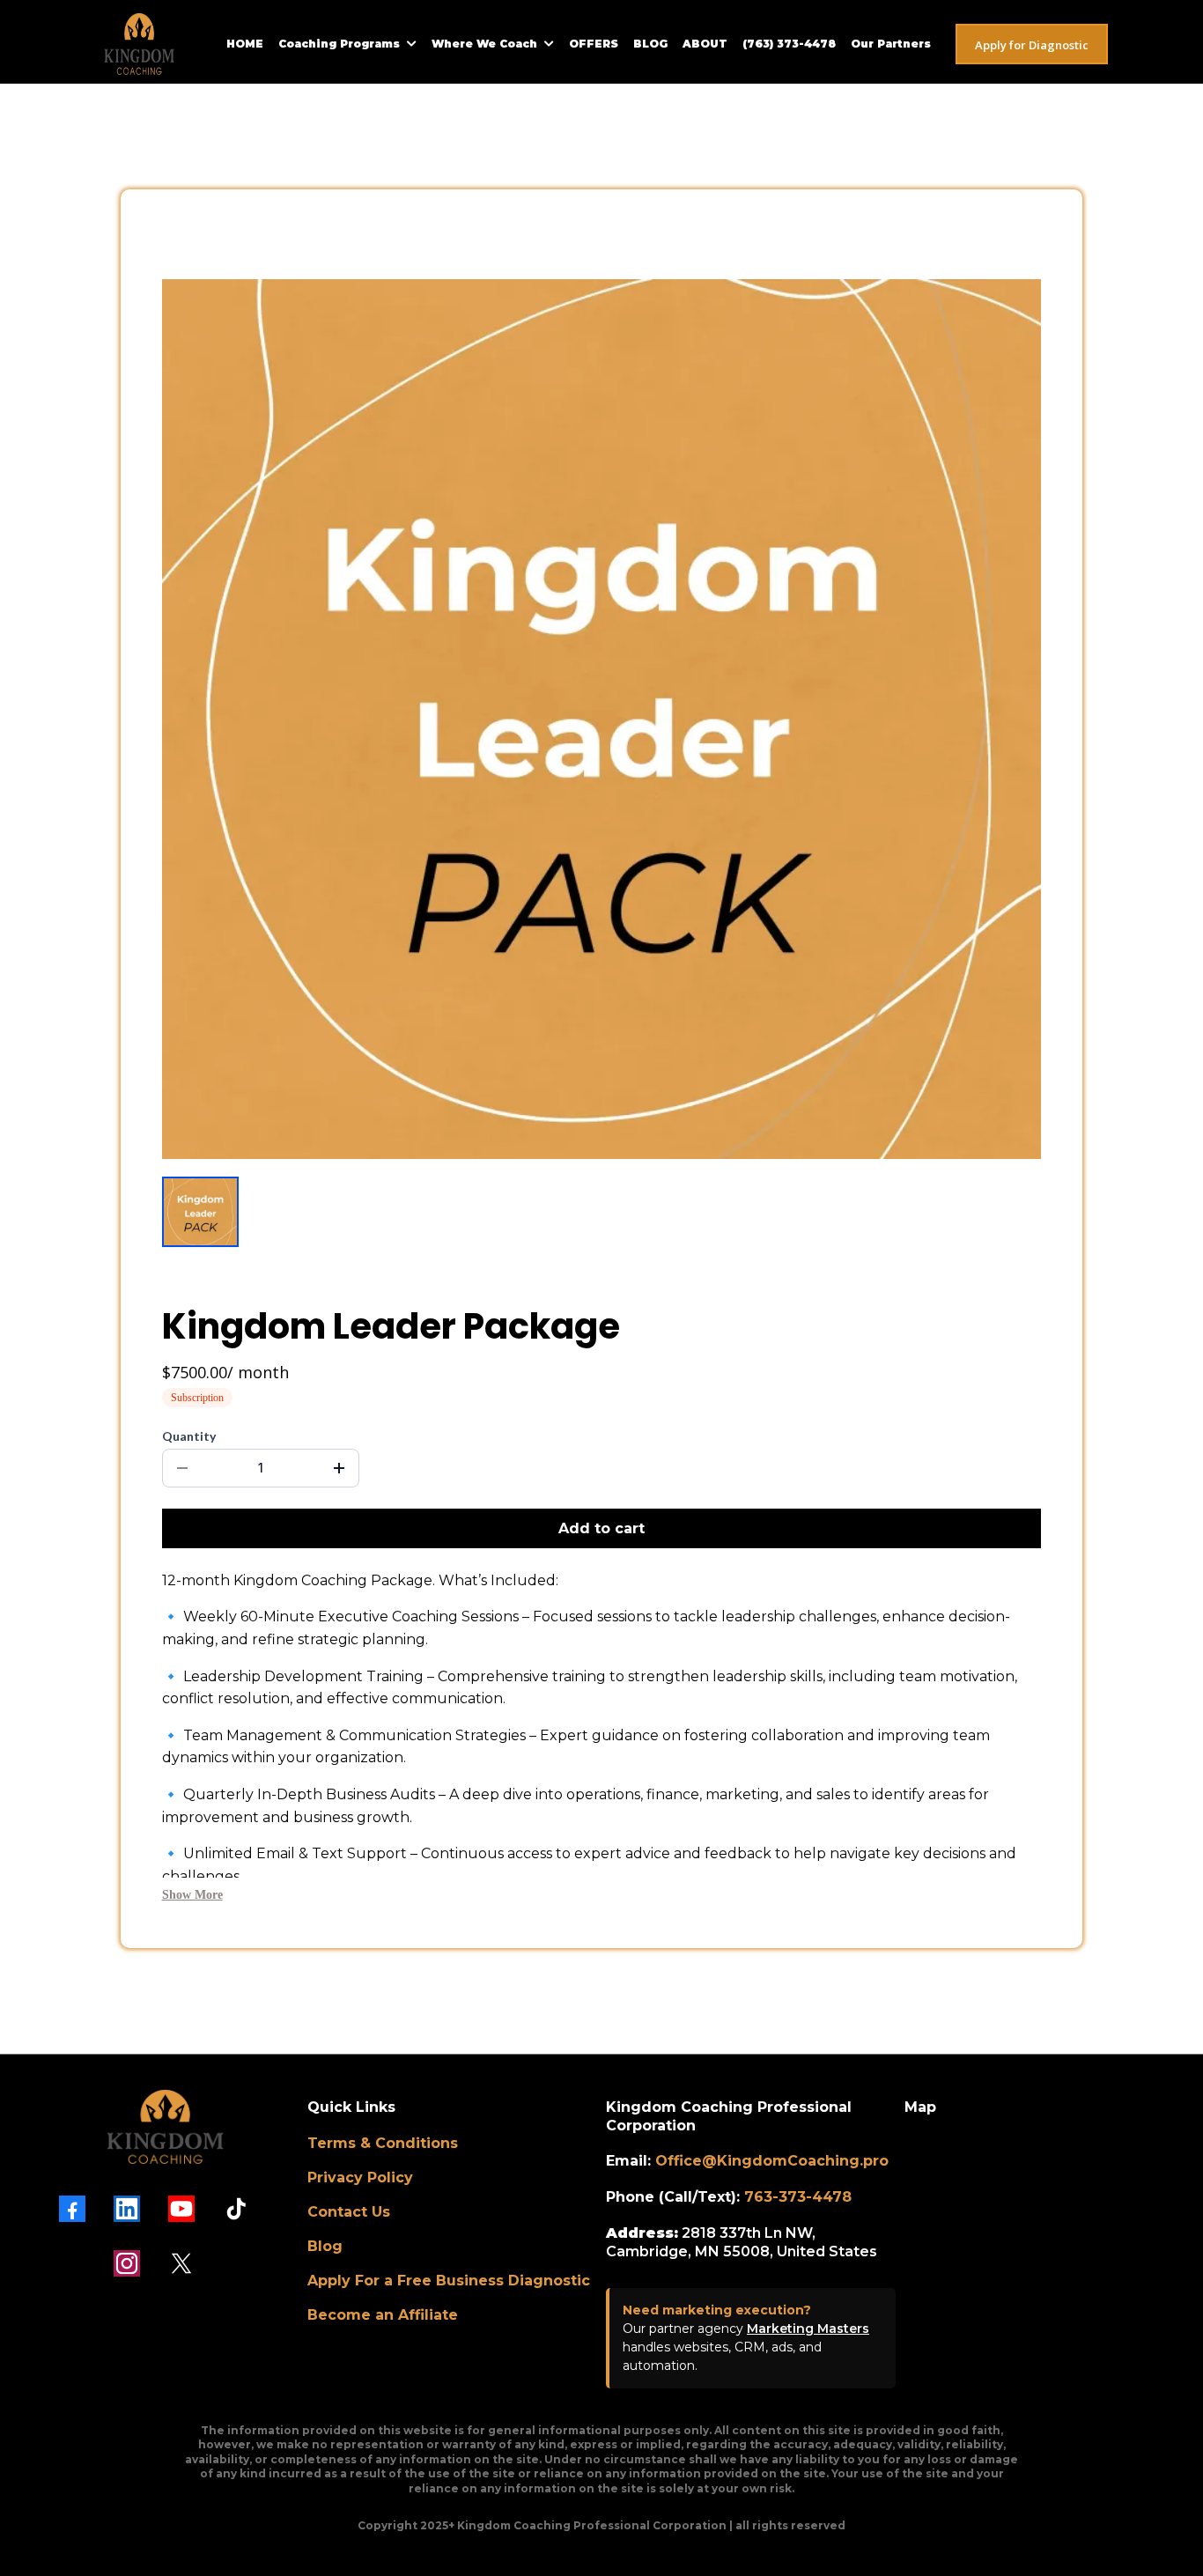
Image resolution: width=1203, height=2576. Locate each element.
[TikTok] (236, 2209)
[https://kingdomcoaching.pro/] (139, 44)
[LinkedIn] (127, 2209)
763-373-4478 (798, 2197)
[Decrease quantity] (182, 1468)
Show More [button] (192, 1895)
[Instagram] (127, 2263)
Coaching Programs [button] (341, 44)
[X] (181, 2263)
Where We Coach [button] (486, 44)
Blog (325, 2246)
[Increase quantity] (339, 1468)
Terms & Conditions (383, 2143)
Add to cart (601, 1528)
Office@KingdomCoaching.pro (772, 2161)
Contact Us (349, 2212)
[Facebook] (72, 2209)
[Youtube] (181, 2209)
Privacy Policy (360, 2177)
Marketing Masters (808, 2329)
